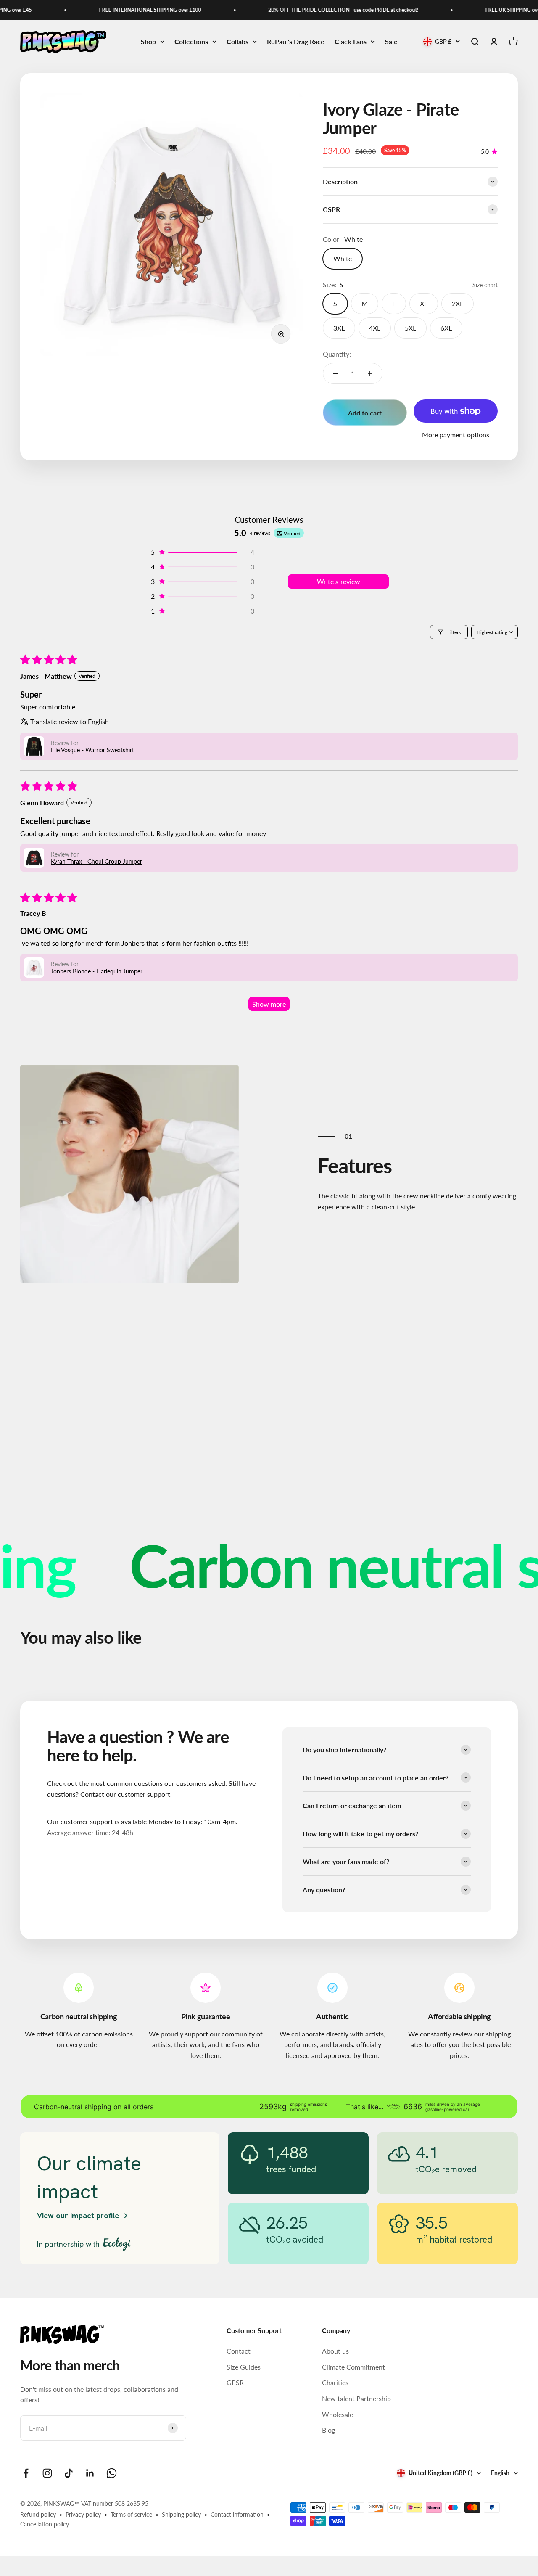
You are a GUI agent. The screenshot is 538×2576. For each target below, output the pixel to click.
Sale (391, 41)
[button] (202, 552)
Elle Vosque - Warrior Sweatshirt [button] (92, 750)
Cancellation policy (45, 2524)
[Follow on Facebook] (26, 2473)
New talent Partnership (356, 2398)
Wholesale (338, 2414)
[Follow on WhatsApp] (112, 2473)
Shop (148, 41)
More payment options (456, 435)
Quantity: (337, 354)
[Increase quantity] (370, 373)
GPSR (235, 2382)
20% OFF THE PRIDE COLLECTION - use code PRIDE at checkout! (319, 10)
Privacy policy (83, 2514)
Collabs (237, 41)
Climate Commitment (353, 2367)
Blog (328, 2430)
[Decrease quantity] (335, 373)
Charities (335, 2382)
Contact (239, 2351)
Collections (191, 41)
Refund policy (38, 2514)
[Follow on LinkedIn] (90, 2473)
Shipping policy (181, 2514)
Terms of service (131, 2514)
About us (335, 2351)
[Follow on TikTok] (69, 2473)
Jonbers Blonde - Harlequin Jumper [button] (97, 971)
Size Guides (244, 2367)
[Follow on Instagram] (47, 2473)
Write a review (339, 581)
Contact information (237, 2514)
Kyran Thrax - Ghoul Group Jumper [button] (96, 861)
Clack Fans (351, 41)
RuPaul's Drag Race (296, 41)
